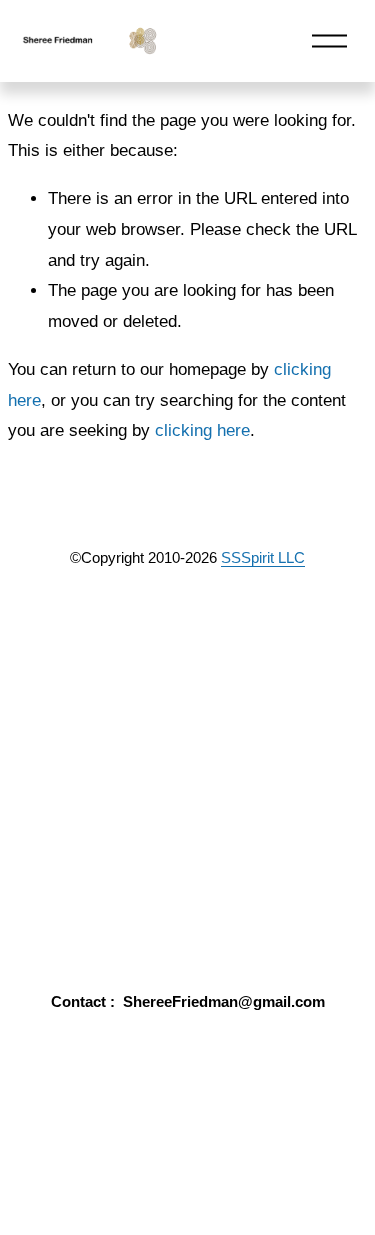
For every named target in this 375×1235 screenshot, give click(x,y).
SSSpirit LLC (263, 557)
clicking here (202, 430)
